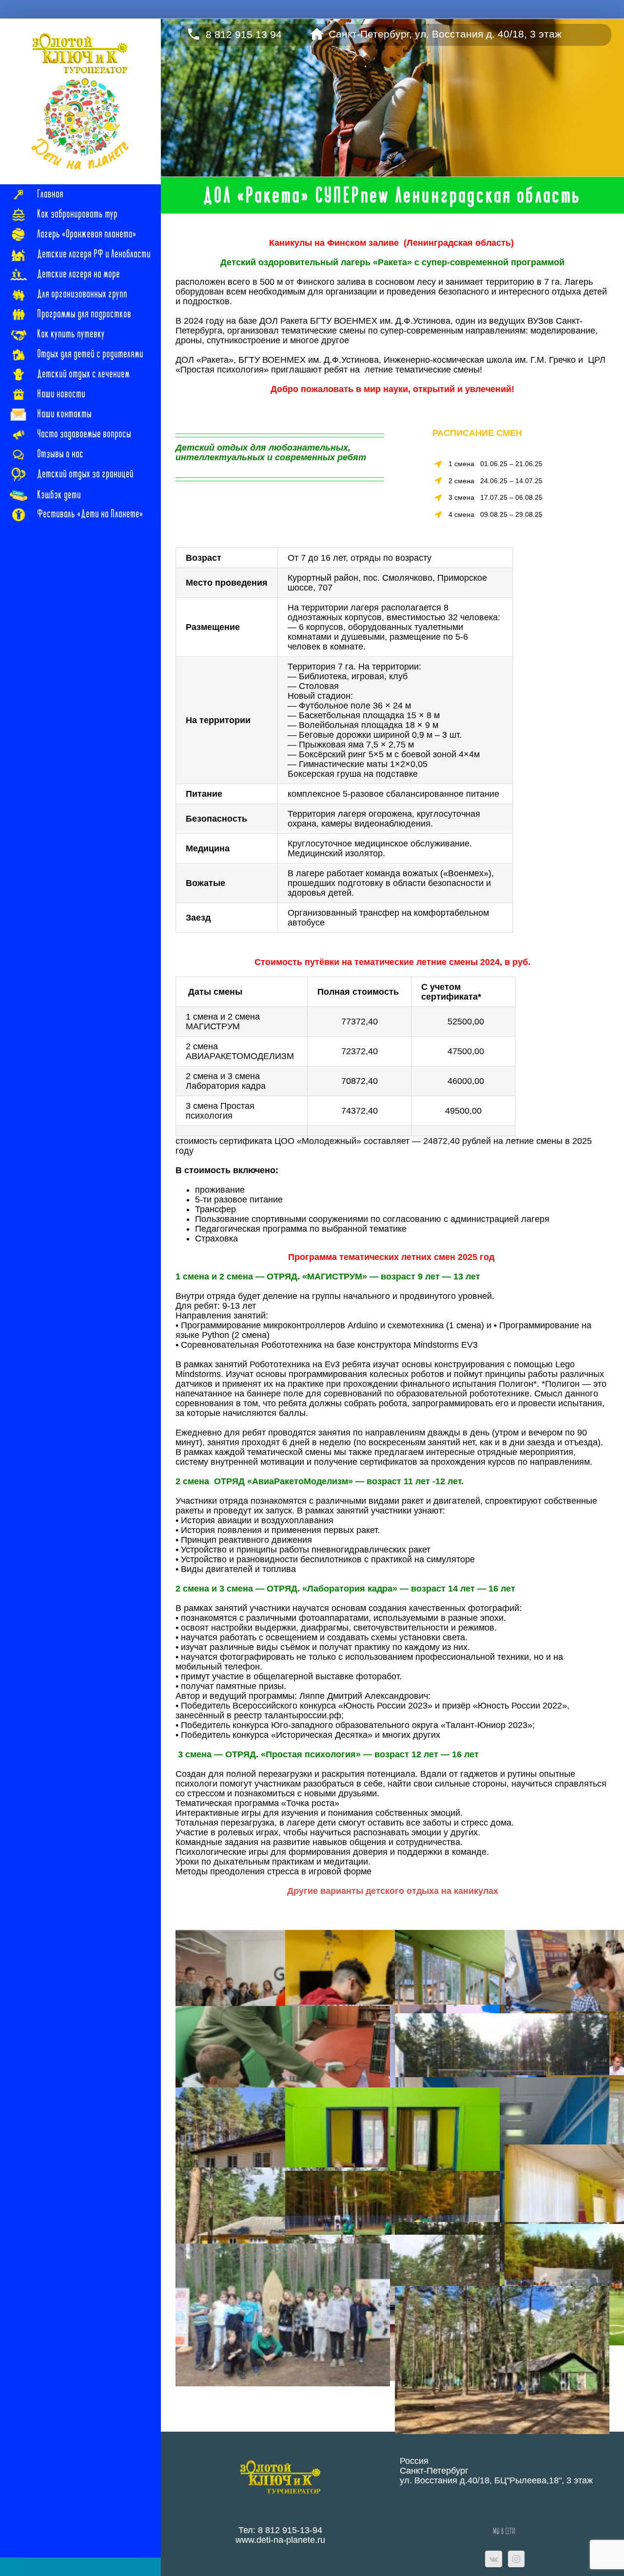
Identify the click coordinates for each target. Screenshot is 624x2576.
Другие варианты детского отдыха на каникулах (393, 1891)
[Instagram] (516, 2559)
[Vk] (494, 2559)
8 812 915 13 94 (244, 32)
